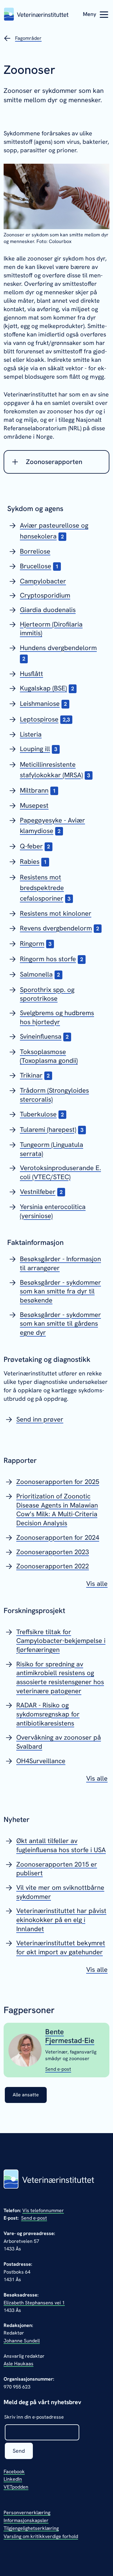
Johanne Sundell (22, 2341)
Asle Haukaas (19, 2364)
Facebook (14, 2472)
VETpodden (16, 2487)
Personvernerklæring (27, 2513)
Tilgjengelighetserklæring (31, 2528)
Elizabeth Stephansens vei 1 (34, 2303)
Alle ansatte (26, 2095)
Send (19, 2451)
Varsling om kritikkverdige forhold (41, 2536)
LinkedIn (13, 2479)
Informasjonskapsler (26, 2520)
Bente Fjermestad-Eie (70, 2036)
